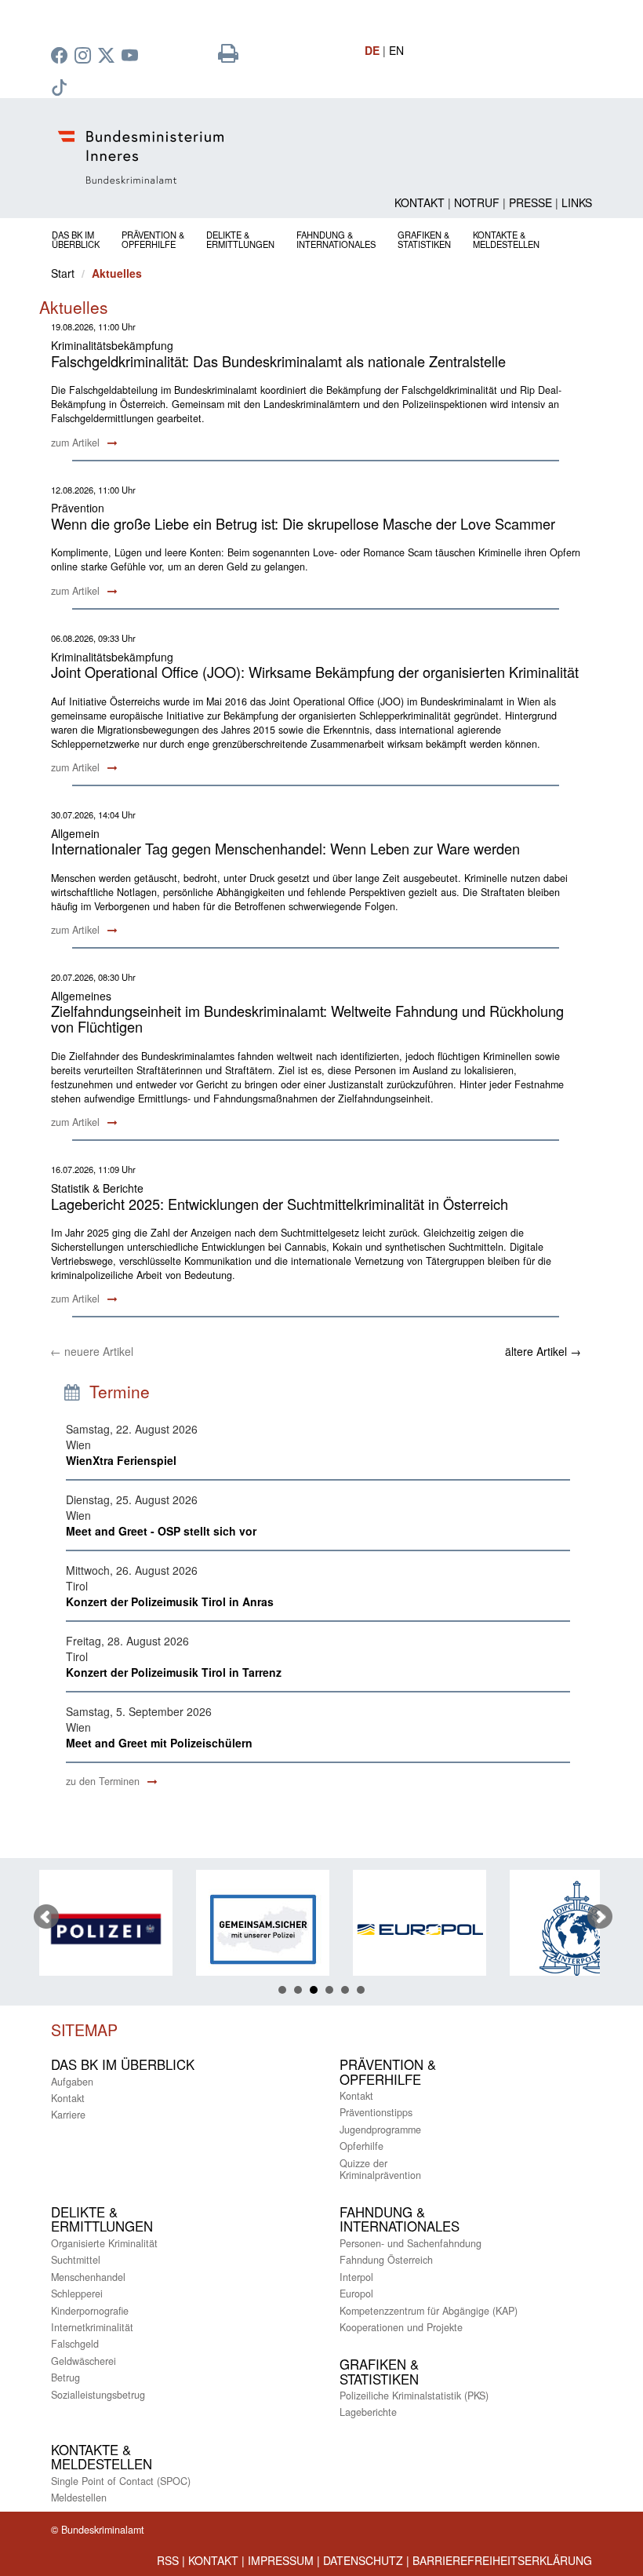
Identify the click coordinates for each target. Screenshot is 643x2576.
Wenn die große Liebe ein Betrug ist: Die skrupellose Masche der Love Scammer (303, 523)
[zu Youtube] (132, 56)
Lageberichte (368, 2412)
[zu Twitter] (108, 56)
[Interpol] (485, 1929)
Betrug (65, 2377)
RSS (168, 2560)
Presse (530, 202)
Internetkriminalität (92, 2327)
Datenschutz (363, 2560)
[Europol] (329, 1929)
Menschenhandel (88, 2277)
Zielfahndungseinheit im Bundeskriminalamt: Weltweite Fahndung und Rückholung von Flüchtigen (307, 1018)
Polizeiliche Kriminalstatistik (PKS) (414, 2396)
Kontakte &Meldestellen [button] (506, 239)
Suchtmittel (76, 2260)
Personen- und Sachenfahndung (411, 2243)
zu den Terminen (104, 1781)
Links (577, 202)
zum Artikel (77, 443)
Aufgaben (72, 2082)
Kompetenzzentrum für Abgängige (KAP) (429, 2311)
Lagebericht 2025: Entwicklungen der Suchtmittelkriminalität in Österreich (280, 1204)
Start (63, 273)
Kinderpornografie (90, 2311)
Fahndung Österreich (386, 2260)
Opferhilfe (361, 2146)
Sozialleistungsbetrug (98, 2395)
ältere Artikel (543, 1351)
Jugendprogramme (380, 2130)
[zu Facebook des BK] (61, 56)
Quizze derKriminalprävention (380, 2169)
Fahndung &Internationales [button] (336, 239)
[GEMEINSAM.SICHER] (172, 1929)
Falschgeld (75, 2344)
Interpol (356, 2277)
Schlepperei (77, 2294)
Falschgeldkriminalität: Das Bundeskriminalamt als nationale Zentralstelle (278, 361)
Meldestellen (79, 2498)
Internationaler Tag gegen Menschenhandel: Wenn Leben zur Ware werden (285, 848)
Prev (46, 1917)
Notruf (477, 202)
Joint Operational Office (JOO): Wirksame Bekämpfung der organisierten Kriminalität (315, 672)
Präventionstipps (376, 2112)
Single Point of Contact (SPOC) (121, 2481)
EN (396, 50)
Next (600, 1917)
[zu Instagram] (85, 56)
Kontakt (420, 202)
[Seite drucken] (228, 56)
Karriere (68, 2115)
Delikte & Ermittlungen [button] (240, 239)
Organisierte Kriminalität (104, 2243)
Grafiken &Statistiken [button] (424, 239)
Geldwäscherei (84, 2361)
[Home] (321, 157)
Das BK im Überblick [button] (76, 239)
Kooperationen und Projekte (401, 2327)
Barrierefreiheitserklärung (502, 2560)
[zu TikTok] (61, 89)
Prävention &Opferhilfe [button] (153, 239)
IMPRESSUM (281, 2560)
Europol (356, 2294)
